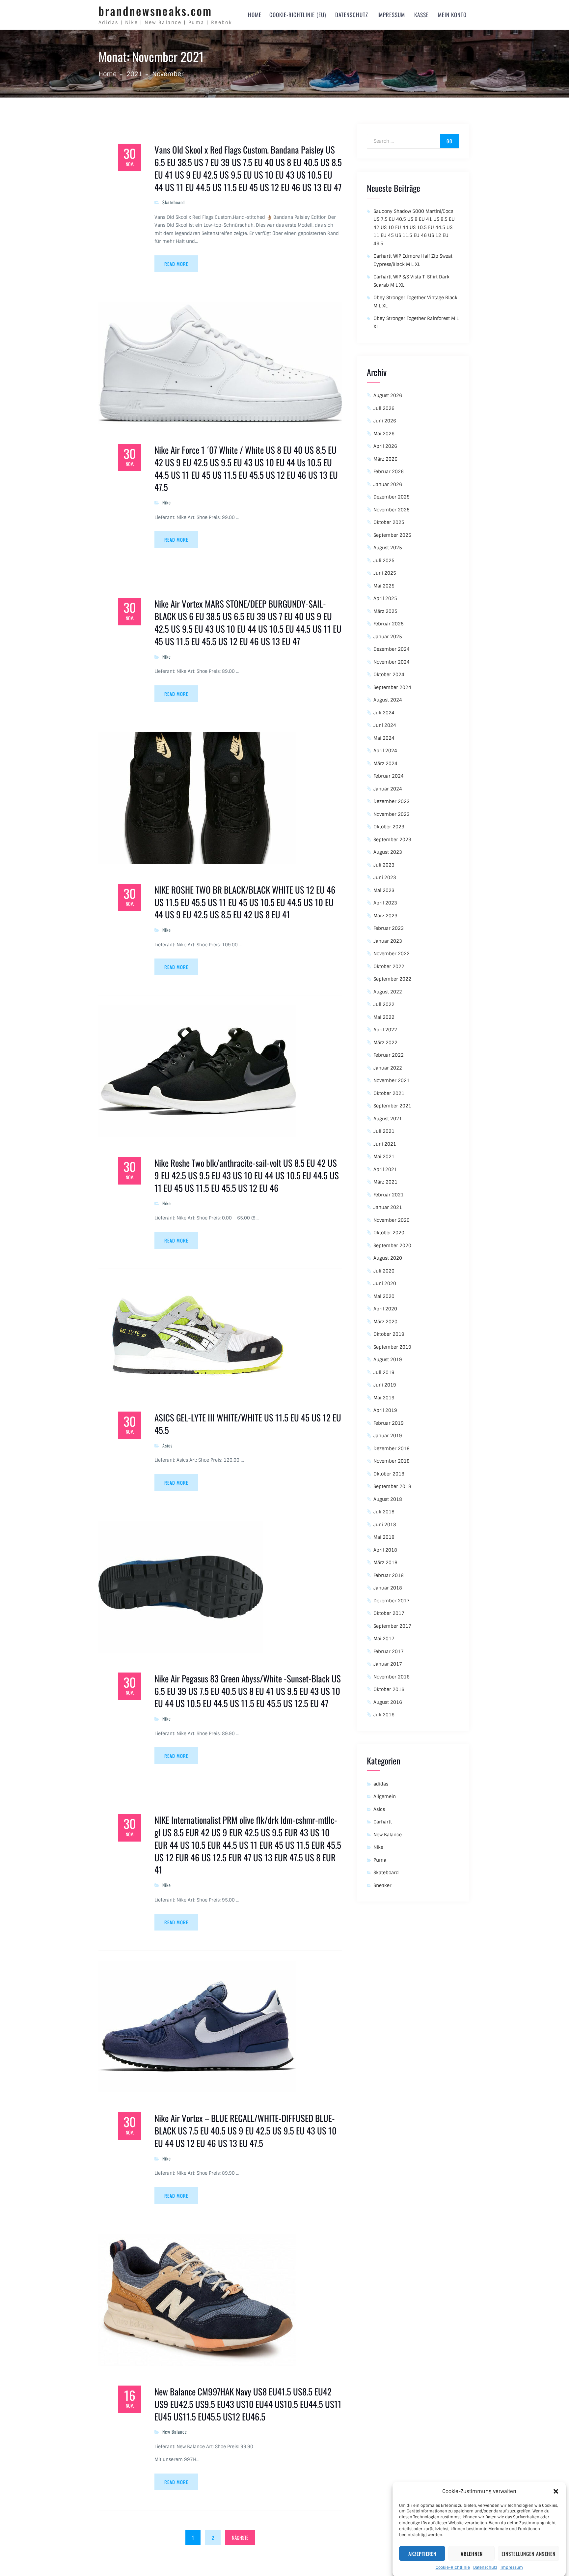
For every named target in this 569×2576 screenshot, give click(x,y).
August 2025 (388, 548)
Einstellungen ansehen (528, 2554)
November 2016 (392, 1677)
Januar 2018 (388, 1588)
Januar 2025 (388, 637)
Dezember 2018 (392, 1448)
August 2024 (388, 700)
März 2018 (385, 1562)
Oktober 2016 (389, 1689)
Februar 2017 (389, 1651)
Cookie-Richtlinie (453, 2567)
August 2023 (388, 852)
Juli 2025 (384, 560)
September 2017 (392, 1626)
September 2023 (392, 840)
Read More (176, 264)
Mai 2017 (384, 1639)
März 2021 (385, 1182)
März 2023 (385, 916)
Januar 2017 (388, 1664)
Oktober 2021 (389, 1093)
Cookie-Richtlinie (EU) (298, 15)
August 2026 (388, 395)
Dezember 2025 (392, 497)
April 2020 (385, 1309)
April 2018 (385, 1550)
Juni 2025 (385, 573)
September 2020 (392, 1245)
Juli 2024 (384, 713)
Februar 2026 (389, 472)
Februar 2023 (389, 928)
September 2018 (392, 1486)
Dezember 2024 (392, 649)
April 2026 (385, 446)
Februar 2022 (389, 1055)
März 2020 (385, 1322)
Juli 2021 (384, 1131)
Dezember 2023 (392, 801)
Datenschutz (485, 2567)
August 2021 (388, 1119)
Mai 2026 (384, 434)
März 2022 (385, 1043)
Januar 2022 (388, 1068)
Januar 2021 (388, 1207)
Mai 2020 (384, 1296)
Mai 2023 (384, 890)
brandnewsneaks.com (155, 11)
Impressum (512, 2567)
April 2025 (385, 598)
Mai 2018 (384, 1537)
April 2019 (385, 1410)
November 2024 (392, 662)
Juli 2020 (384, 1271)
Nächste (240, 2537)
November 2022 (392, 954)
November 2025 (392, 510)
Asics (167, 1445)
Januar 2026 (388, 484)
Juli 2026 (384, 408)
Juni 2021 (385, 1144)
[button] (556, 2491)
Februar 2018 (389, 1575)
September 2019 (392, 1347)
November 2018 (392, 1461)
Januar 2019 (388, 1436)
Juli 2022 (384, 1004)
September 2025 (392, 535)
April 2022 (385, 1030)
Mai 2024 (384, 738)
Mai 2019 (384, 1398)
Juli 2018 (384, 1512)
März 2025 (385, 611)
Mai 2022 (384, 1017)
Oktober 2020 (389, 1233)
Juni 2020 (385, 1283)
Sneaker (382, 1885)
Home (255, 15)
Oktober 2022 (389, 966)
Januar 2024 (388, 789)
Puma (380, 1860)
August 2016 (388, 1702)
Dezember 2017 (392, 1601)
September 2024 (392, 687)
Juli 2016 (384, 1715)
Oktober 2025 (389, 522)
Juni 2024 (385, 725)
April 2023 (385, 903)
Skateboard (174, 202)
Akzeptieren (422, 2554)
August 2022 (388, 992)
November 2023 (392, 814)
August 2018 (388, 1499)
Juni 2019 (385, 1385)
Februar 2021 (389, 1195)
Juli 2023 (384, 865)
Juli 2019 (384, 1372)
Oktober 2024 (389, 674)
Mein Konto (452, 15)
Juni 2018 (385, 1525)
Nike (167, 502)
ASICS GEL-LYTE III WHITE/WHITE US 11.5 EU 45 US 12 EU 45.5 (248, 1424)
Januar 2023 (388, 941)
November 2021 (392, 1080)
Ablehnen (472, 2554)
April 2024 (385, 751)
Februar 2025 (389, 624)
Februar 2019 (389, 1423)
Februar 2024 (389, 776)
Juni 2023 (385, 877)
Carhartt (383, 1822)
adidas (381, 1784)
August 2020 (388, 1258)
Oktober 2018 (389, 1474)
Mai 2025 (384, 586)
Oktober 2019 (389, 1334)
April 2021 (385, 1169)
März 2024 (385, 763)
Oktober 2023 (389, 827)
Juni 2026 (385, 421)
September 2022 (392, 979)
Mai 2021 (384, 1157)
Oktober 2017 (389, 1613)
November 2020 (392, 1220)
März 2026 (385, 459)
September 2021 (392, 1106)
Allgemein (385, 1796)
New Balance (175, 2432)
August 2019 (388, 1360)
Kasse (421, 15)
